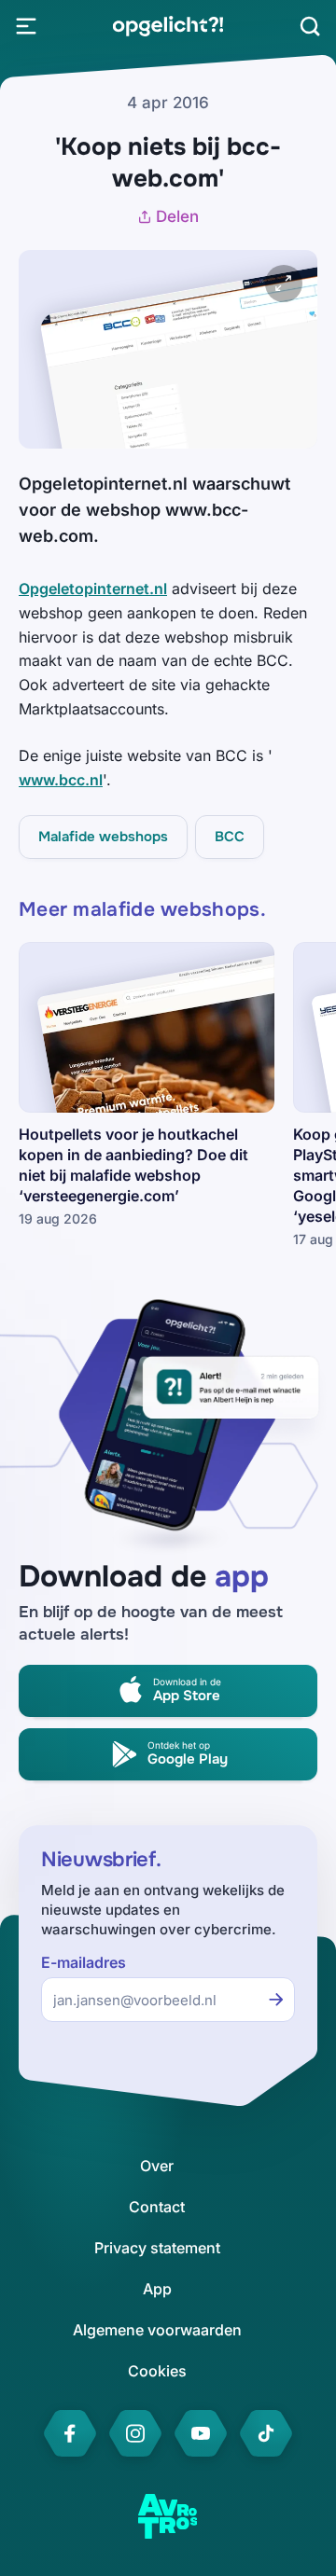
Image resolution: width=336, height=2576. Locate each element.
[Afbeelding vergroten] (284, 284)
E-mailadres (84, 1963)
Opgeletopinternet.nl (93, 589)
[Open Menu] (26, 26)
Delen (177, 216)
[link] (168, 26)
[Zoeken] (310, 26)
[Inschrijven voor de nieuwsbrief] (276, 2000)
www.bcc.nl (61, 780)
